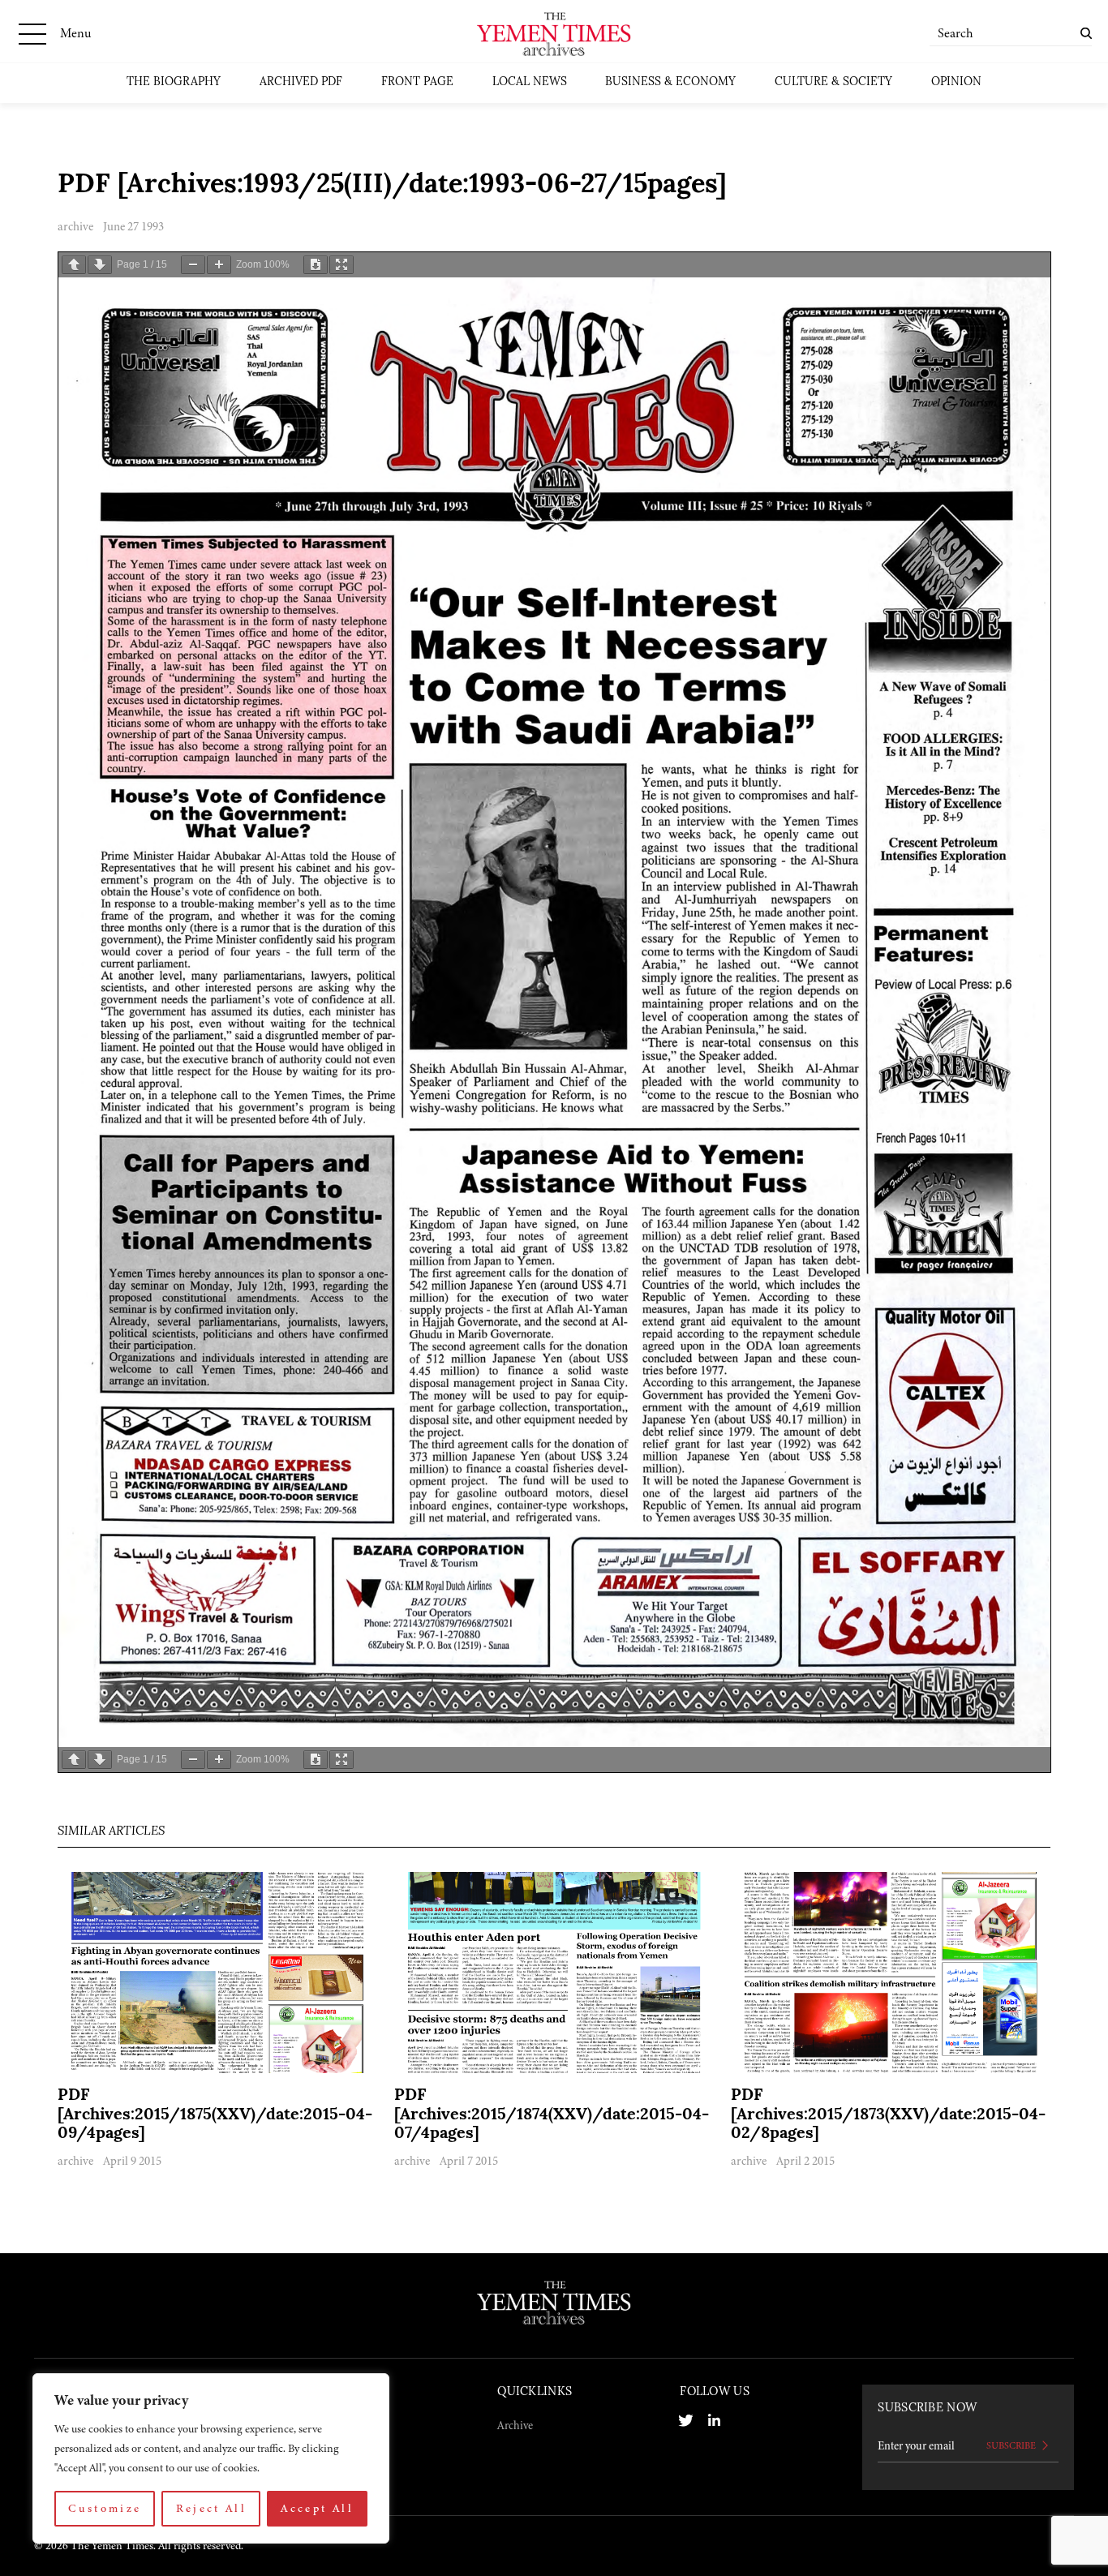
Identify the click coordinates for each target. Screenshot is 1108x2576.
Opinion (956, 82)
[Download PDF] (316, 265)
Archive (515, 2425)
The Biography (174, 82)
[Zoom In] (219, 265)
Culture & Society (833, 82)
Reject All (212, 2508)
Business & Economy (670, 82)
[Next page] (100, 265)
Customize (105, 2508)
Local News (530, 82)
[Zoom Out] (193, 265)
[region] (211, 2458)
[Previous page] (74, 265)
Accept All (317, 2508)
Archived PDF (301, 82)
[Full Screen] (341, 265)
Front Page (417, 82)
